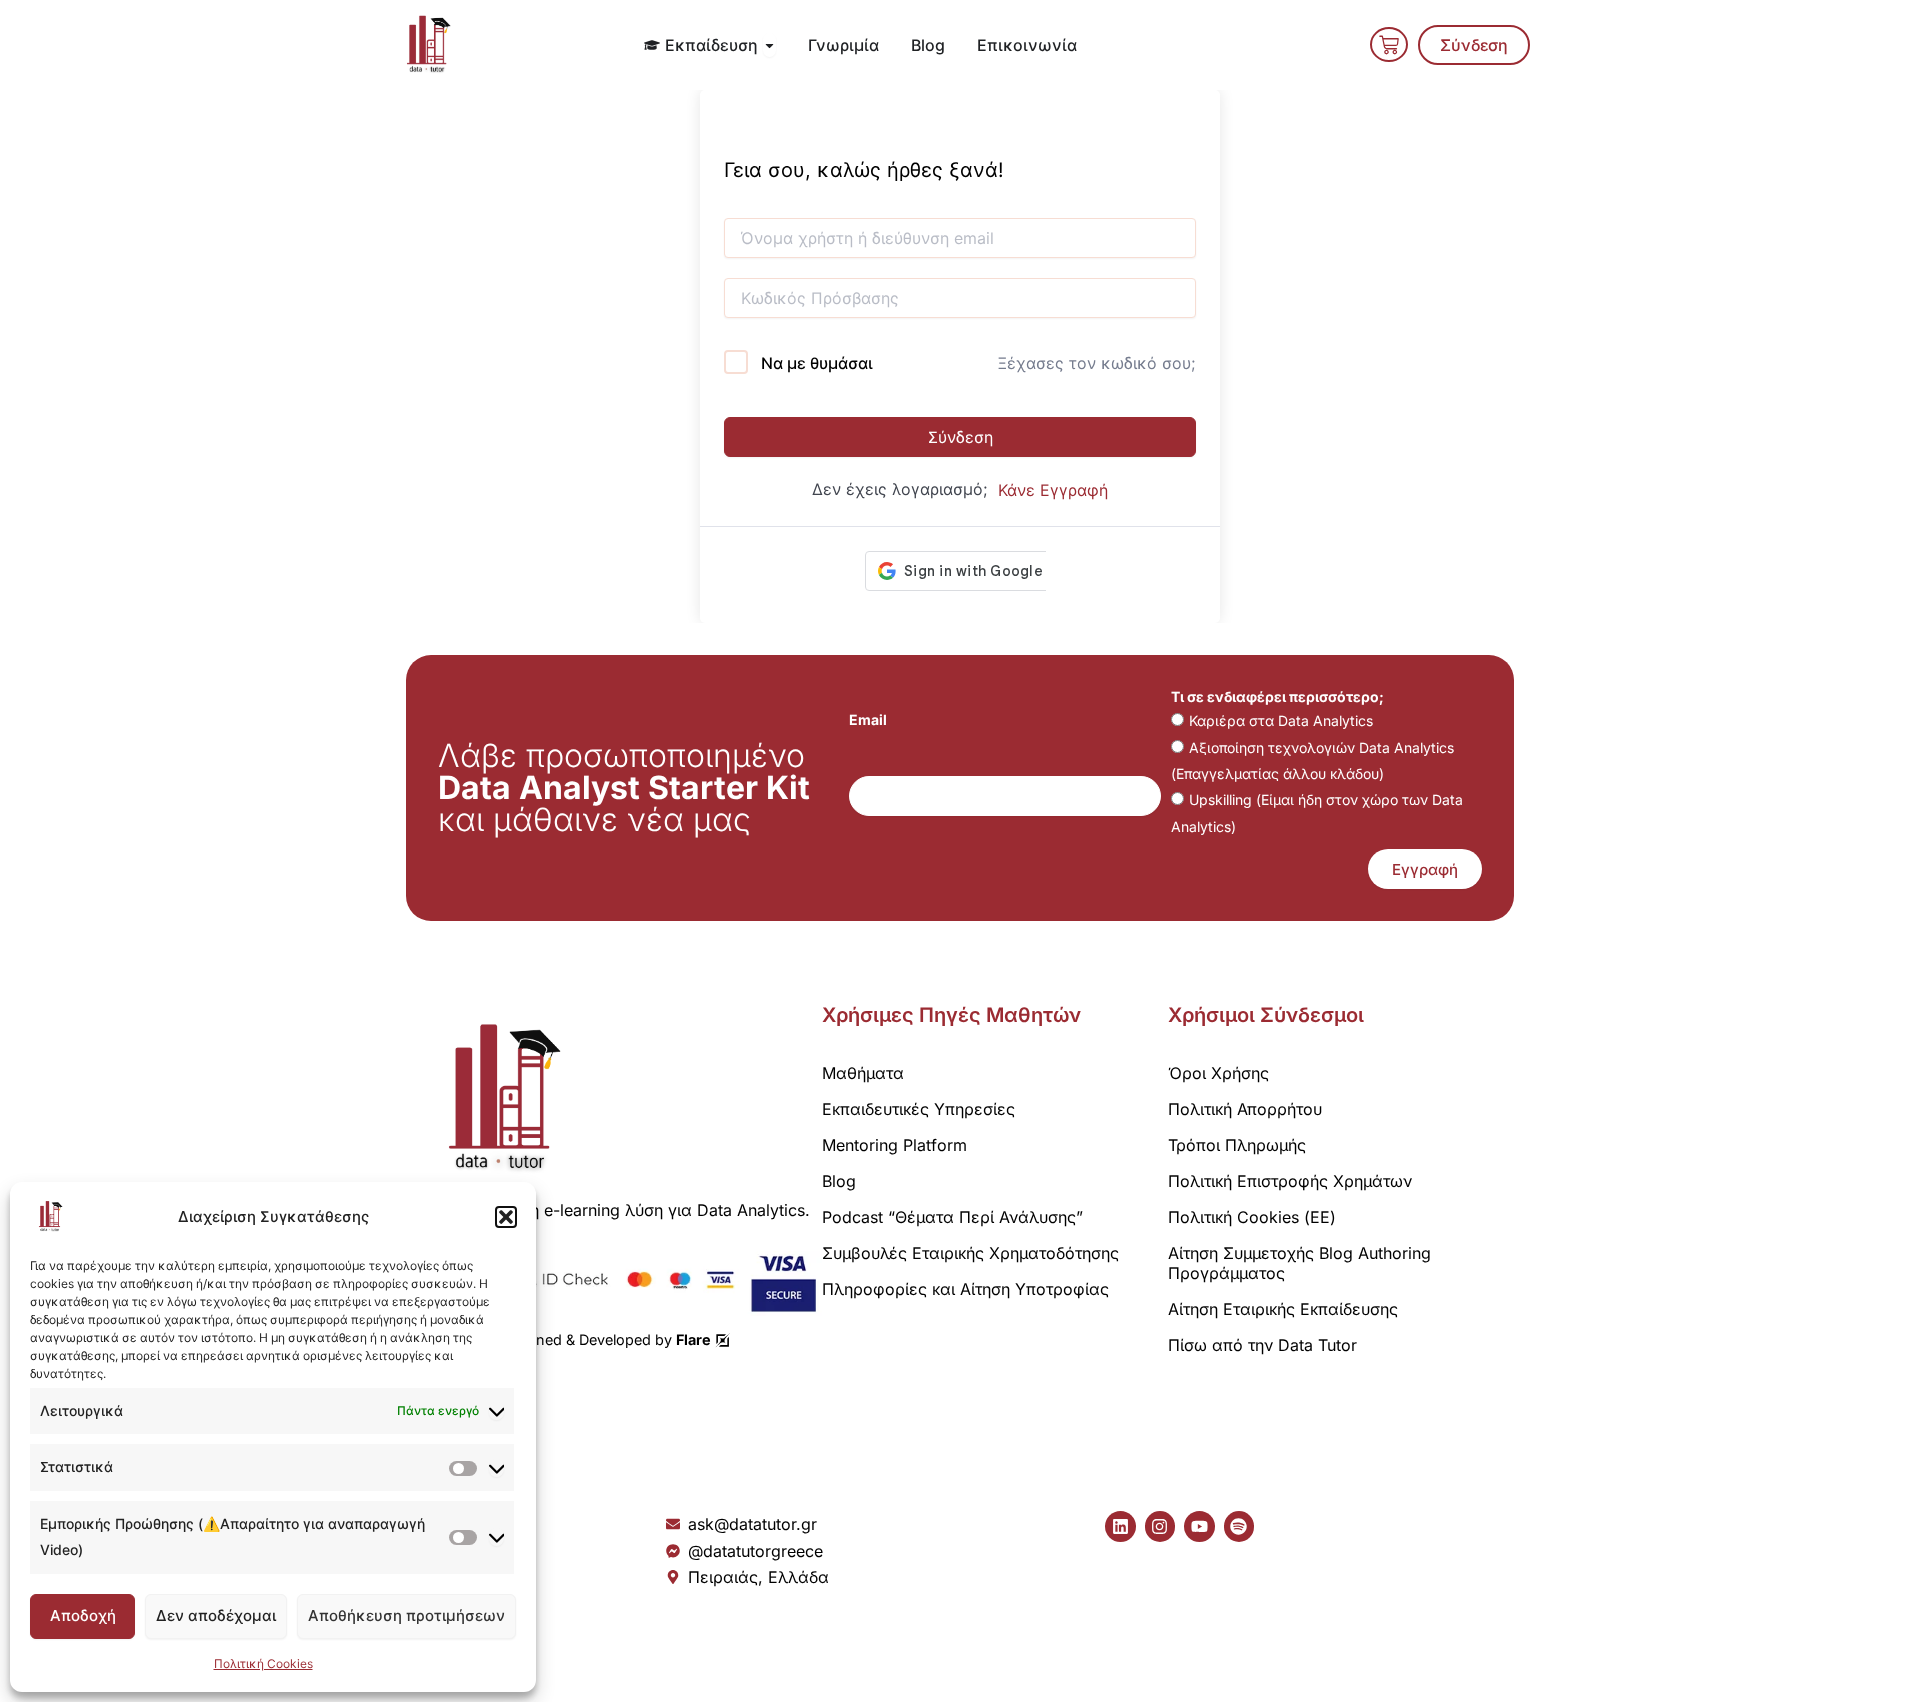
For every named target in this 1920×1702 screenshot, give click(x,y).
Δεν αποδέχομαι (216, 1615)
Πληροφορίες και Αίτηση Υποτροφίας (965, 1289)
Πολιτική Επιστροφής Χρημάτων (1290, 1181)
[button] (506, 1217)
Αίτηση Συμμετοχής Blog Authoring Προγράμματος (1299, 1263)
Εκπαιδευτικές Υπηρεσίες (918, 1109)
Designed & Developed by (604, 1339)
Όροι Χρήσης (1218, 1073)
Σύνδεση (960, 437)
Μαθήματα (863, 1073)
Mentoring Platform (894, 1145)
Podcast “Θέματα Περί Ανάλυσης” (952, 1217)
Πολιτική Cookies (263, 1663)
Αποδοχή (83, 1615)
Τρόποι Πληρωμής (1237, 1145)
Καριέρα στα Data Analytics (1281, 720)
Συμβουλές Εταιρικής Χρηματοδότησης (970, 1253)
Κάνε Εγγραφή (1053, 490)
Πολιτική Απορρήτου (1245, 1109)
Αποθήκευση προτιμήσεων (406, 1615)
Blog (839, 1181)
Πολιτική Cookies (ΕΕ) (1252, 1217)
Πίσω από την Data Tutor (1262, 1345)
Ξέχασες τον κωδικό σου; (1096, 363)
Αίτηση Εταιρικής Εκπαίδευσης (1283, 1309)
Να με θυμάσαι (817, 363)
